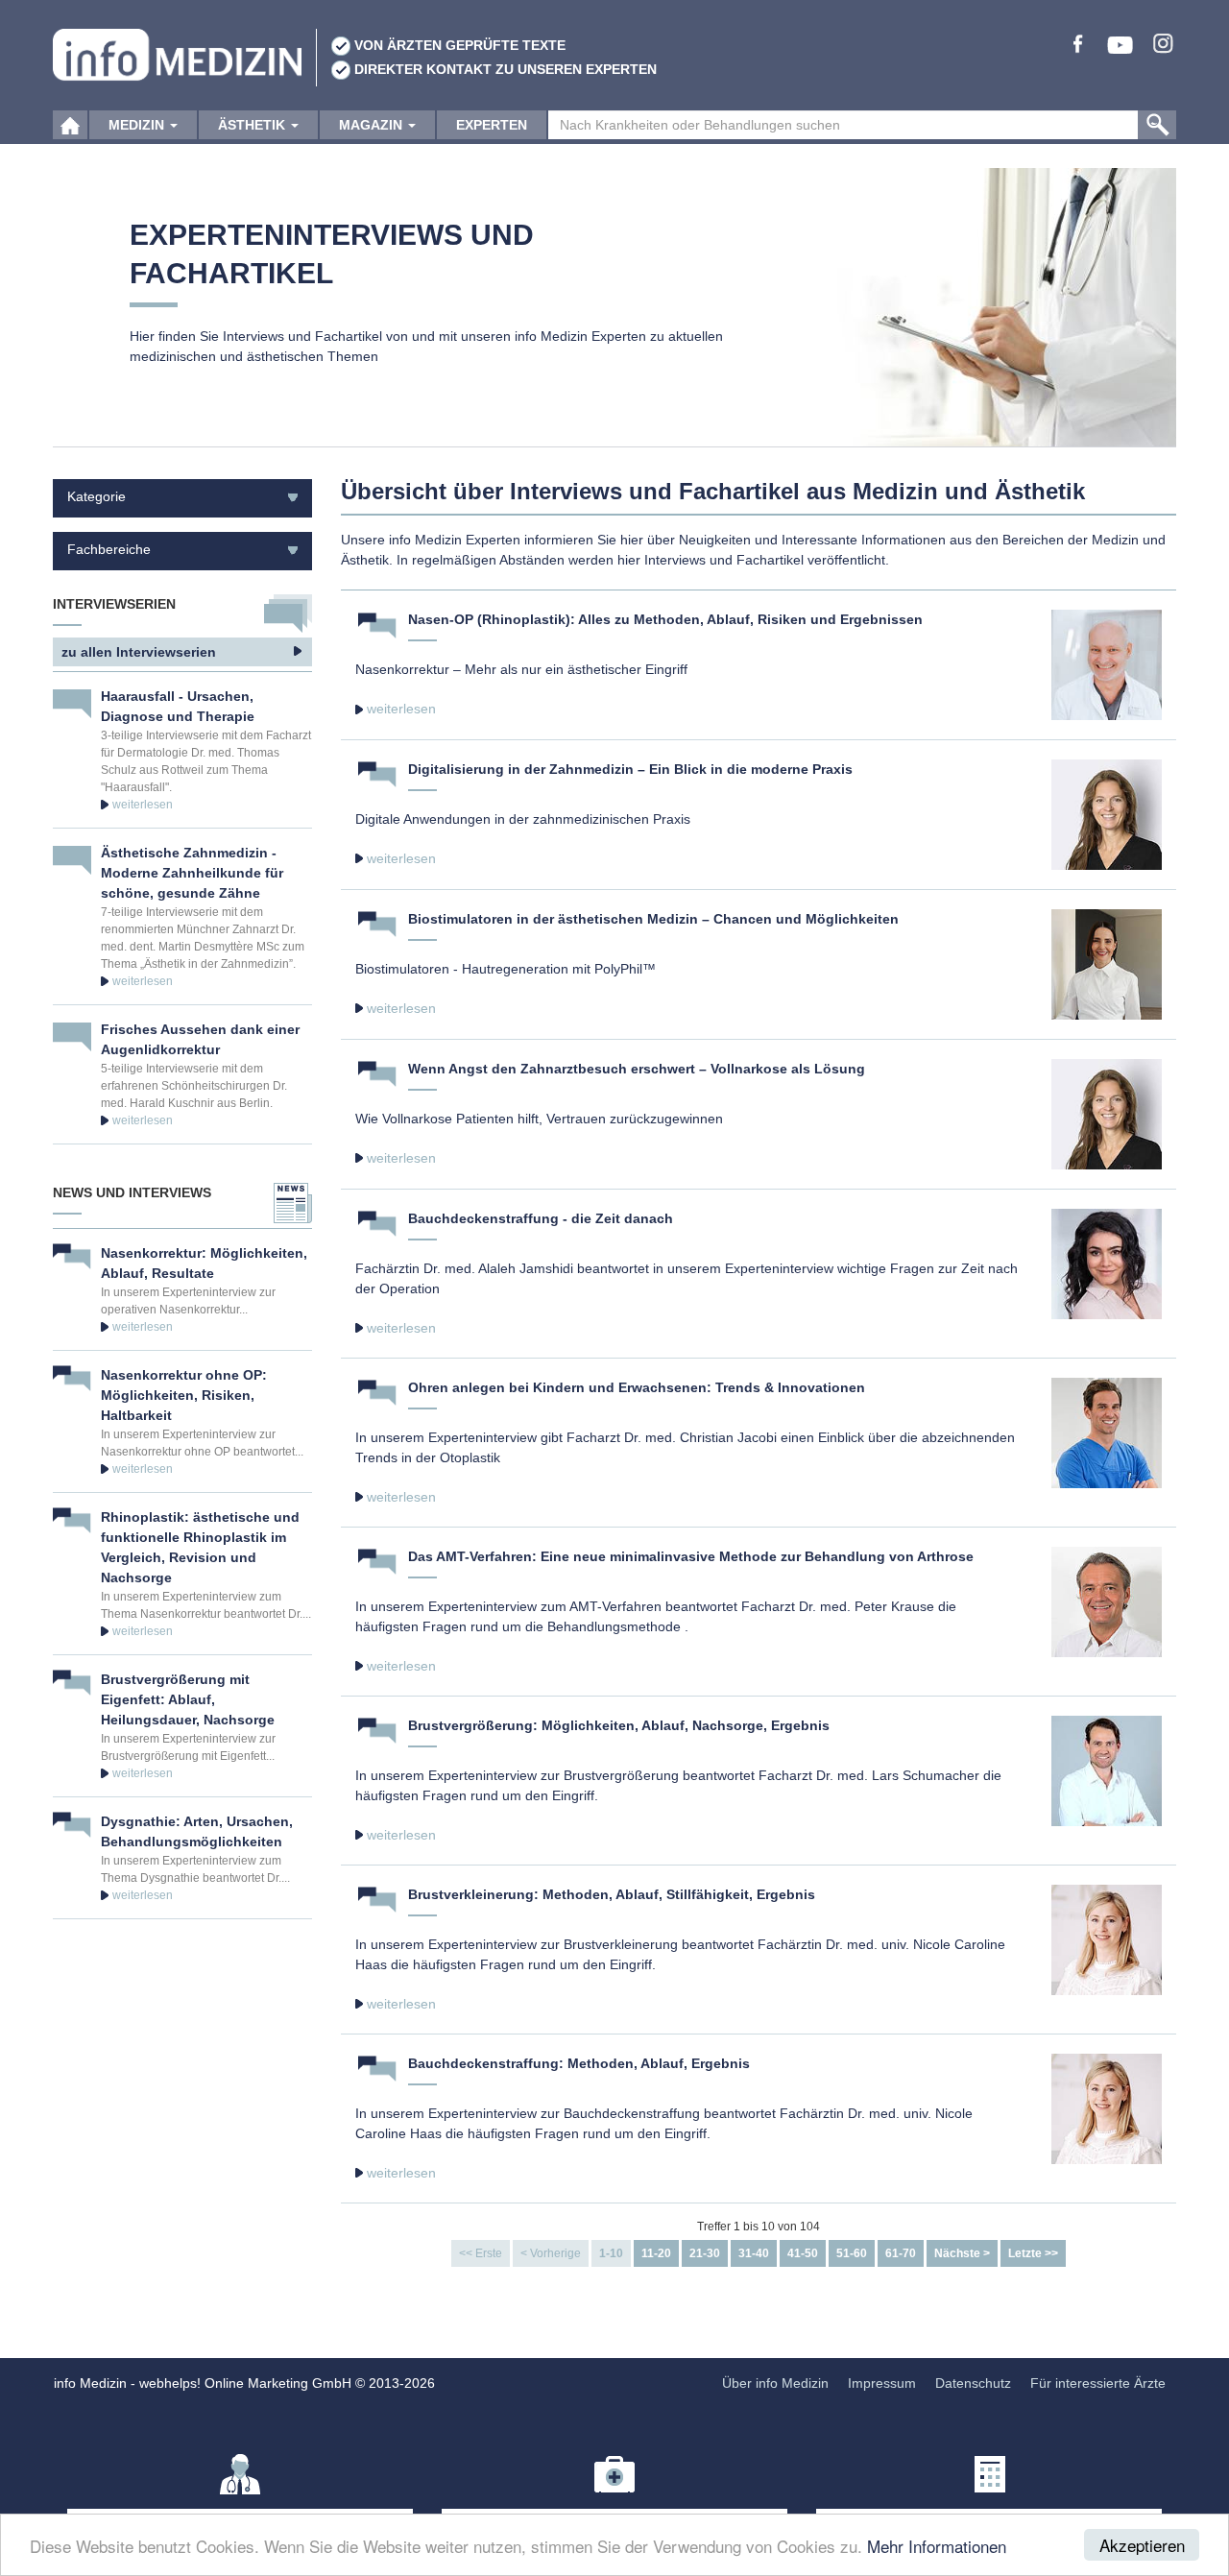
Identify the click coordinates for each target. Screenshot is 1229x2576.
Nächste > (962, 2253)
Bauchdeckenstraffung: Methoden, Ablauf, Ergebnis (579, 2063)
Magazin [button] (373, 125)
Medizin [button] (138, 125)
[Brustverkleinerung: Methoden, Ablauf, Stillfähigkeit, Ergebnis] (1107, 1938)
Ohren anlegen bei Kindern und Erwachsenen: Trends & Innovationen (637, 1387)
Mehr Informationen (937, 2546)
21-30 (705, 2253)
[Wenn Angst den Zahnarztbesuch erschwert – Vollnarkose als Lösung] (1107, 1113)
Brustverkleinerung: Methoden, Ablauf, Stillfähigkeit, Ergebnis (612, 1894)
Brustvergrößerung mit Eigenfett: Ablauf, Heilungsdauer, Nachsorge (188, 1699)
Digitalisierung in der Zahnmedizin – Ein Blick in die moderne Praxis (630, 769)
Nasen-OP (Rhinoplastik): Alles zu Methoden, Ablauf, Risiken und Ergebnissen (665, 619)
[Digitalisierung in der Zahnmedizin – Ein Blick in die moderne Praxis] (1107, 813)
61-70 (901, 2253)
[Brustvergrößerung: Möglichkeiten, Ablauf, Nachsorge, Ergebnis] (1107, 1769)
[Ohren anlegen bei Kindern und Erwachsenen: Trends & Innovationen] (1107, 1432)
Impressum (882, 2383)
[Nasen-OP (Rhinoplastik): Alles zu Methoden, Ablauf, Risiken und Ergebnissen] (1107, 663)
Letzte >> (1033, 2253)
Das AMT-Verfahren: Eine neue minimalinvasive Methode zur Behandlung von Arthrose (691, 1556)
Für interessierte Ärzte (1098, 2383)
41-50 (803, 2253)
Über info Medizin (775, 2383)
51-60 (852, 2253)
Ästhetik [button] (253, 125)
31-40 (754, 2253)
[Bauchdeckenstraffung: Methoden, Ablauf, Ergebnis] (1107, 2107)
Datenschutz (973, 2383)
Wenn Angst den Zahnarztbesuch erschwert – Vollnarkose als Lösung (637, 1069)
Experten (492, 125)
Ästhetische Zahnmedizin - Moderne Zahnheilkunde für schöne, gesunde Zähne (192, 873)
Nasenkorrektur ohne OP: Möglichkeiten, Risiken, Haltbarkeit (184, 1395)
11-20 (656, 2253)
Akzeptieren (1142, 2545)
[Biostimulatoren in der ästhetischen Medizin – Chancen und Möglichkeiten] (1107, 963)
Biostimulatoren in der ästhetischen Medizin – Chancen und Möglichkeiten (653, 919)
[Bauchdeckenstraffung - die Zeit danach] (1107, 1263)
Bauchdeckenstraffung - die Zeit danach (541, 1218)
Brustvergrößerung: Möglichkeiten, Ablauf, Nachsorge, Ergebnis (619, 1725)
